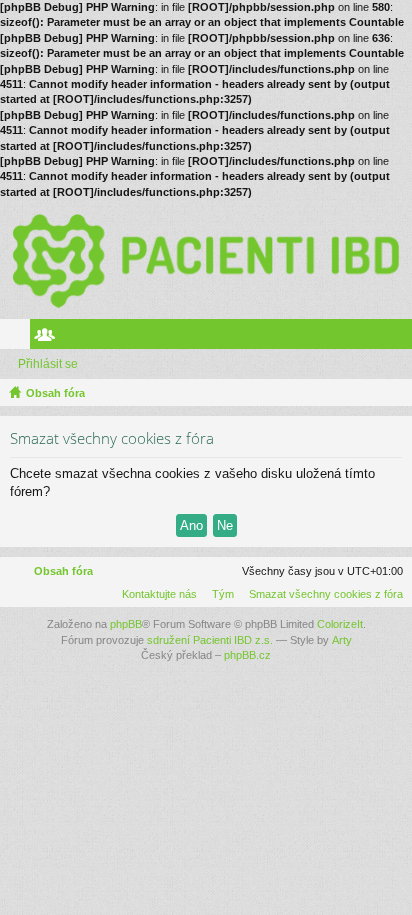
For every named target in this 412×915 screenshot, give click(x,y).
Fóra (19, 338)
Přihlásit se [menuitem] (401, 338)
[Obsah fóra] (206, 259)
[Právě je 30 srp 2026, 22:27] (393, 393)
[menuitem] (322, 594)
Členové (49, 338)
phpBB (126, 624)
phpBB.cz (247, 655)
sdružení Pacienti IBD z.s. (210, 640)
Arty (342, 640)
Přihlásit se (48, 364)
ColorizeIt (340, 624)
